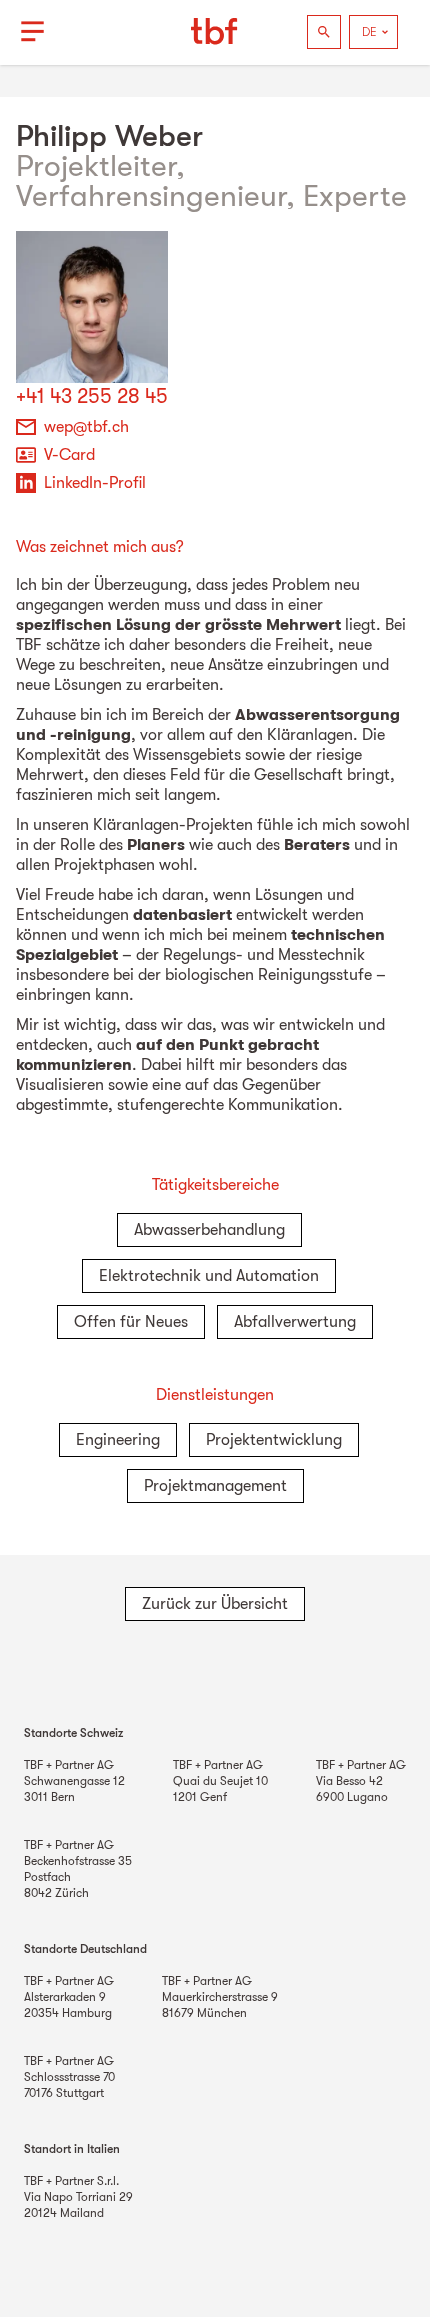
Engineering (118, 1440)
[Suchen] (324, 32)
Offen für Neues (131, 1322)
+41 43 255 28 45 (92, 396)
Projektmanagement (215, 1486)
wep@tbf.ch (86, 427)
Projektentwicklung (274, 1440)
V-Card (69, 455)
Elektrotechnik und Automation (209, 1276)
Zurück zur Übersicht (215, 1604)
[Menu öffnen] (32, 32)
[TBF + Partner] (215, 32)
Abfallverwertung (295, 1322)
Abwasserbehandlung (209, 1230)
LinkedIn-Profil (95, 483)
